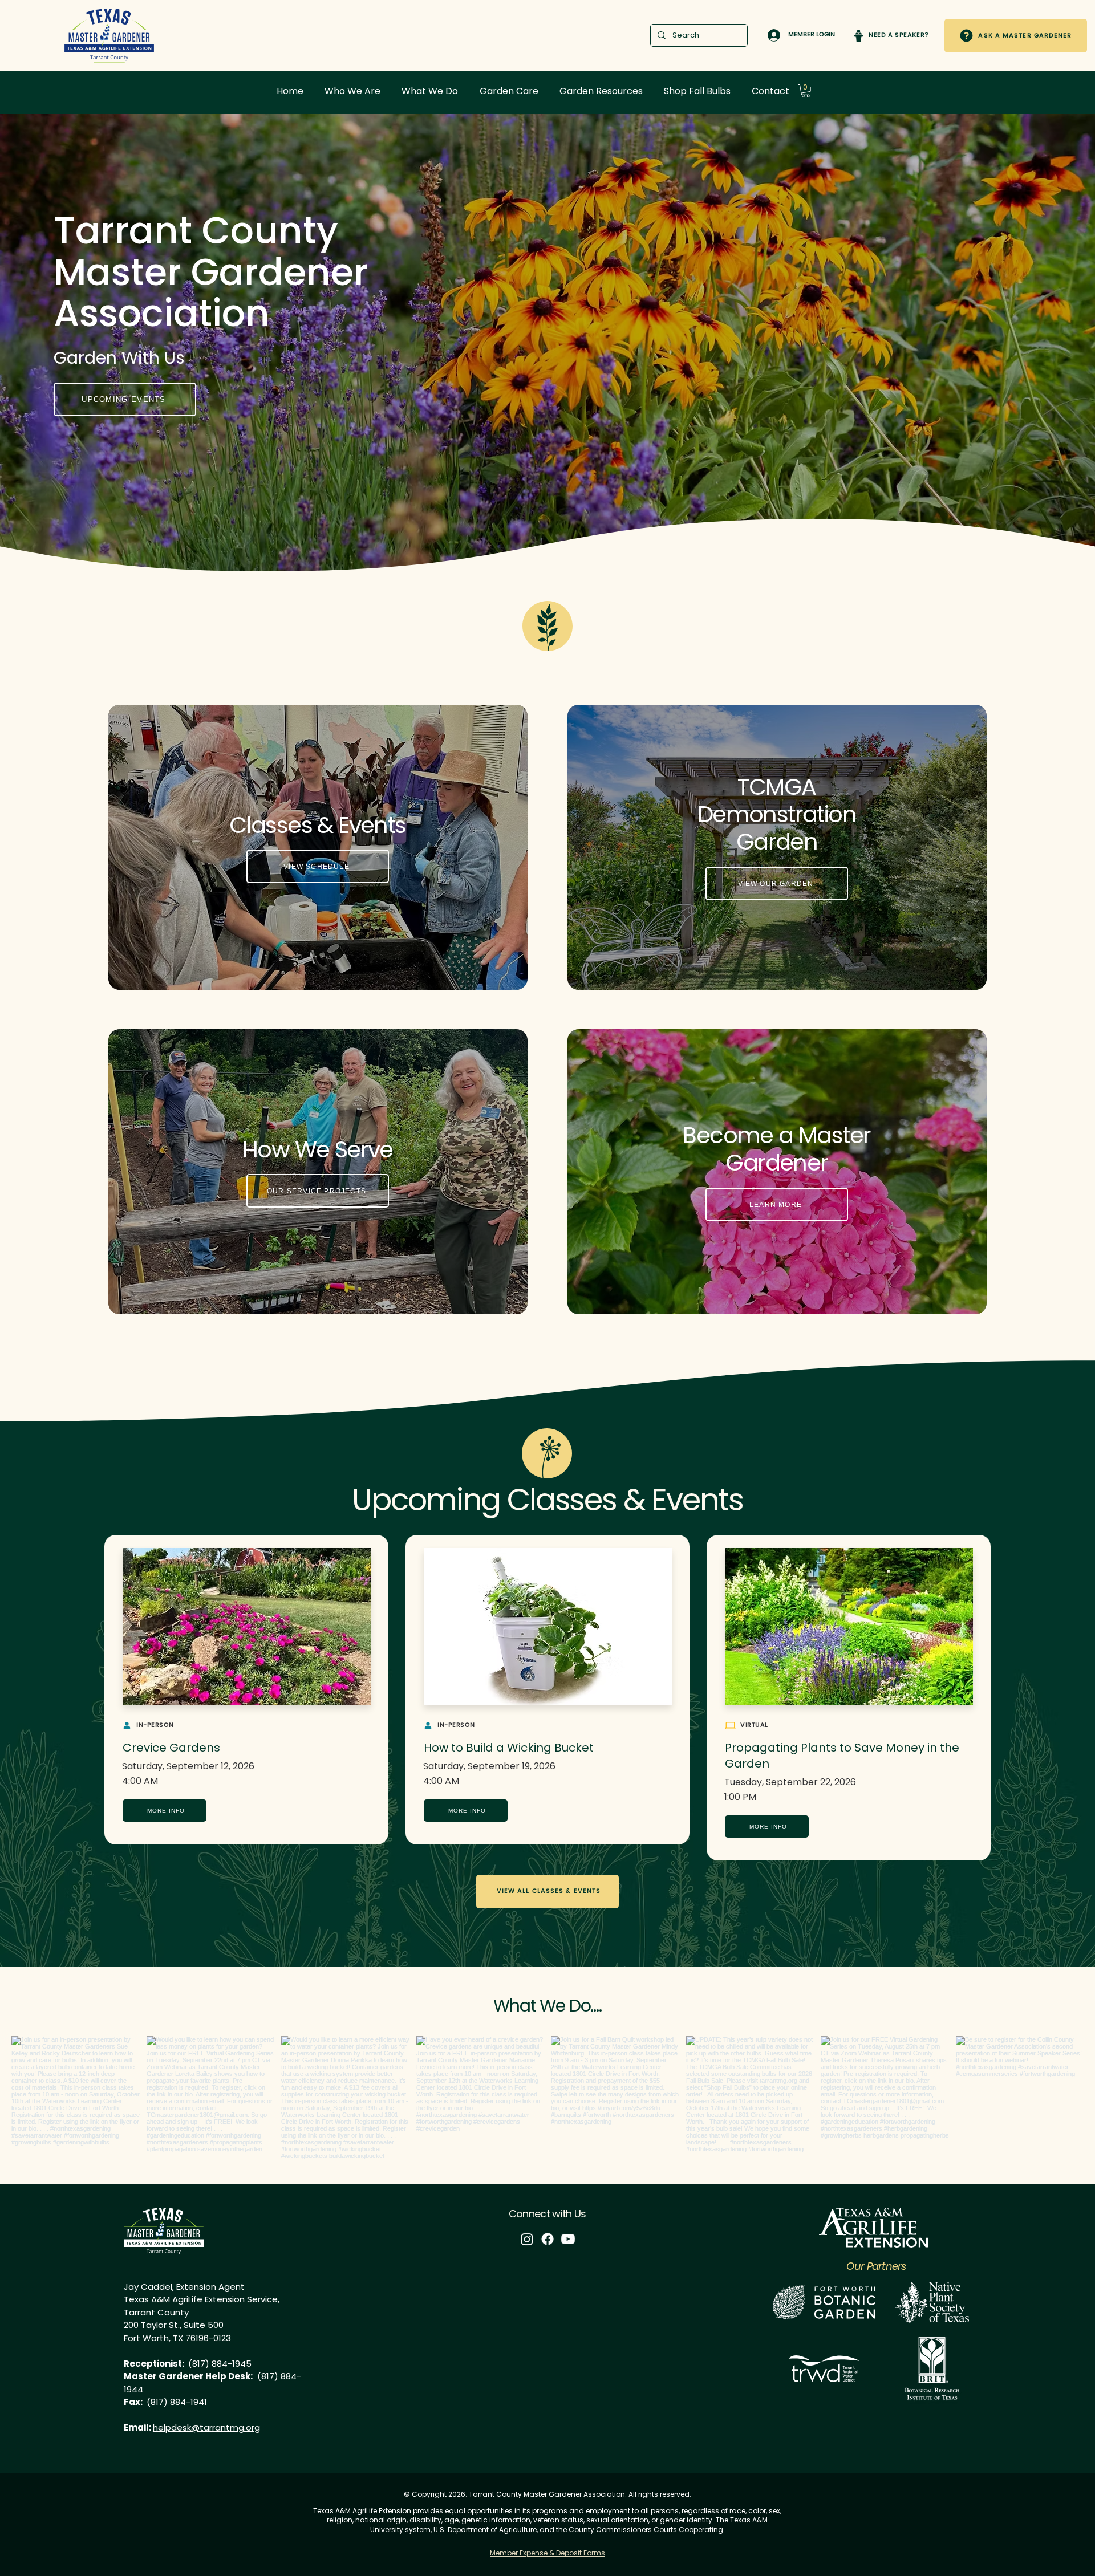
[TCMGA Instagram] (527, 2239)
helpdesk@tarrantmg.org (206, 2427)
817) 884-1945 (222, 2364)
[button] (352, 91)
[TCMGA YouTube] (568, 2239)
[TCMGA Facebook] (547, 2239)
